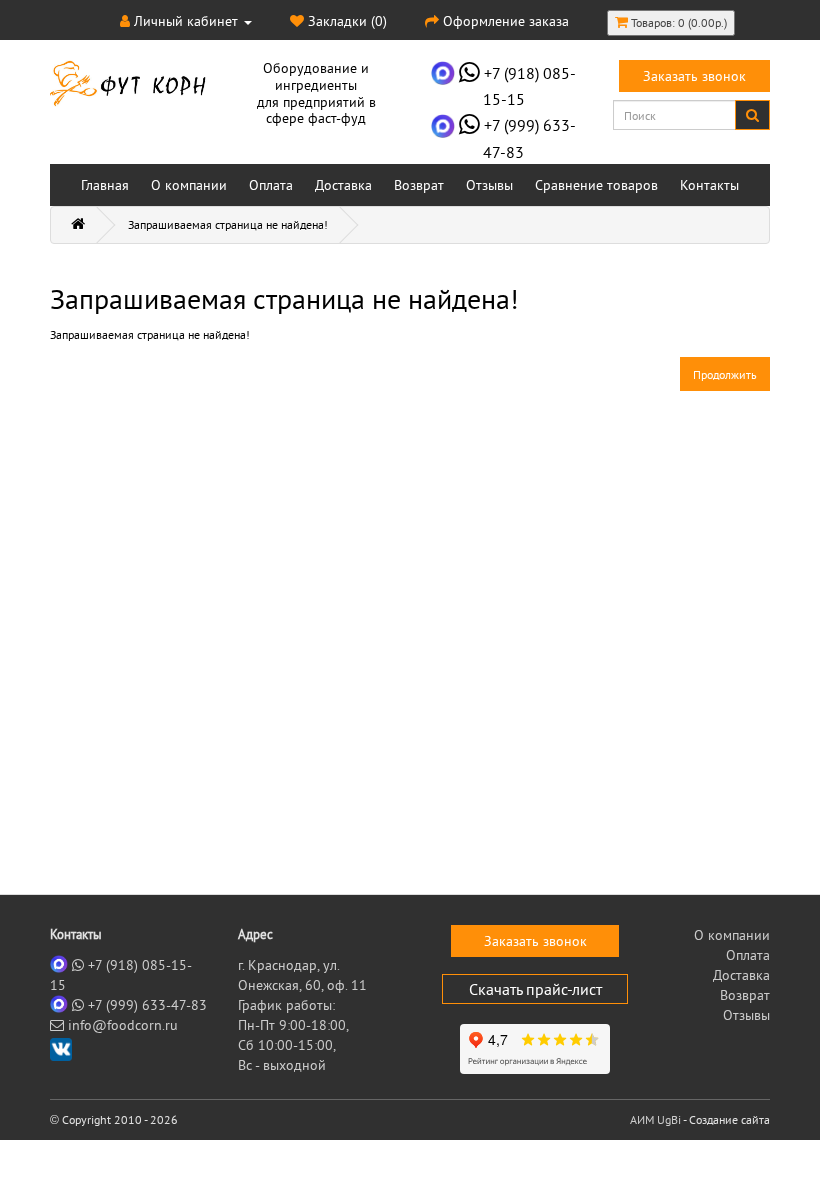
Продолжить (725, 374)
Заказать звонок (694, 76)
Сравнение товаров (596, 185)
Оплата (271, 185)
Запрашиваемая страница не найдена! (228, 224)
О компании (189, 185)
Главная (105, 185)
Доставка (343, 185)
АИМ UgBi (655, 1119)
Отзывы (489, 185)
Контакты (709, 185)
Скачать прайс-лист (535, 989)
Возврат (419, 185)
